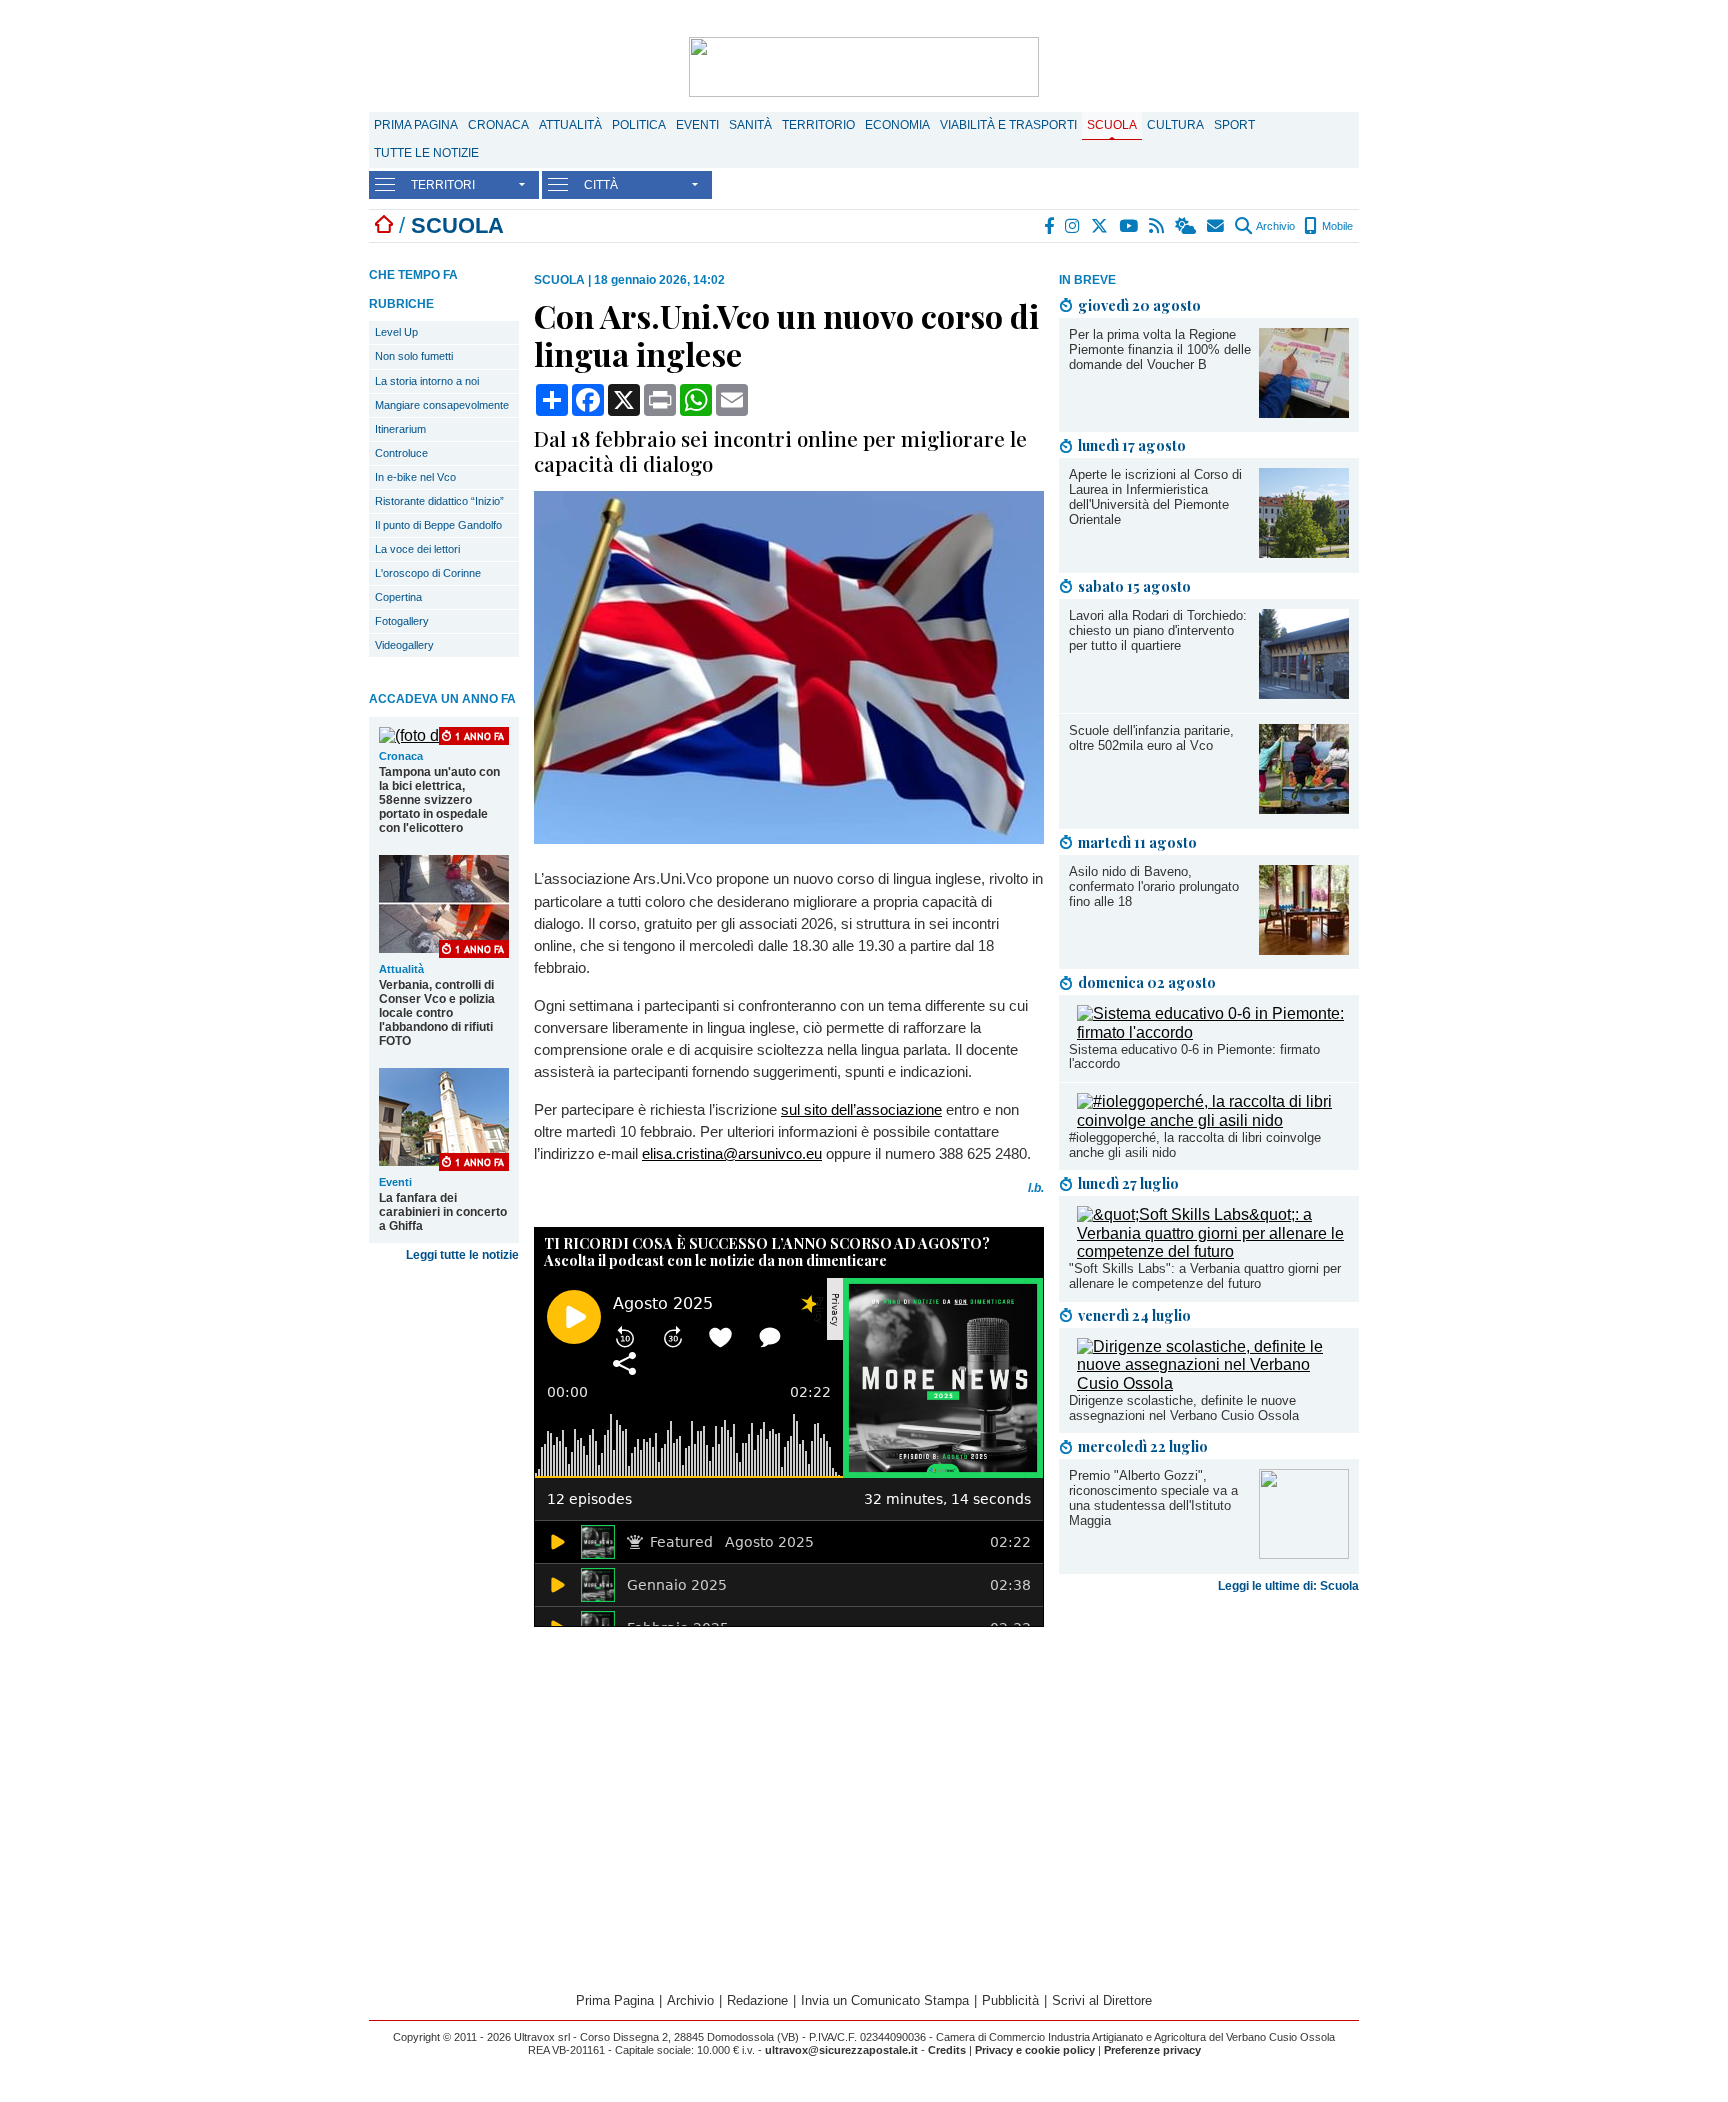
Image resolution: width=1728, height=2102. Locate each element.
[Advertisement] (1209, 1758)
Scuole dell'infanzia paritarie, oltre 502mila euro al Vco (1151, 738)
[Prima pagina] (384, 225)
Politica (639, 125)
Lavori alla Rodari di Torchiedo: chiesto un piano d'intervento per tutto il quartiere (1158, 630)
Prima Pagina (416, 125)
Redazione (757, 2000)
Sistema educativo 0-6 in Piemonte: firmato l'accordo (1194, 1057)
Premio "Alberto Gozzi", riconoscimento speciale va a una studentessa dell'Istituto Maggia (1153, 1498)
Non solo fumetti (414, 356)
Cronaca (498, 125)
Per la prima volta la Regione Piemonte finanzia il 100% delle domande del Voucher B (1160, 349)
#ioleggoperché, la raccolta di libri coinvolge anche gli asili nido (1195, 1145)
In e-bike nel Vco (415, 477)
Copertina (398, 597)
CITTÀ (601, 185)
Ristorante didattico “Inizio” (439, 501)
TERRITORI (443, 185)
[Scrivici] (1216, 226)
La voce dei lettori (417, 549)
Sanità (750, 125)
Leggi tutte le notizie (462, 1255)
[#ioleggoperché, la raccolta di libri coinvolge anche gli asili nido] (1213, 1120)
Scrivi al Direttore (1102, 2000)
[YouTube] (1129, 226)
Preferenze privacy (1152, 2050)
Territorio (818, 125)
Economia (897, 125)
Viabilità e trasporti (1008, 125)
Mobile (1336, 226)
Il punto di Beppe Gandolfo (438, 525)
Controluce (401, 453)
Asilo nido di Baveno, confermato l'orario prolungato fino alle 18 (1154, 886)
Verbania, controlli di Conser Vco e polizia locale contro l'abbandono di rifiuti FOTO (437, 1013)
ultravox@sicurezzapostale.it (841, 2050)
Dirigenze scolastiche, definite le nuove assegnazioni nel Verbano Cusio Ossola (1184, 1408)
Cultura (1175, 125)
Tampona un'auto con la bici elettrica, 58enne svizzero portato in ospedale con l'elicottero (439, 800)
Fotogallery (402, 621)
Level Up (396, 332)
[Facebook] (1050, 226)
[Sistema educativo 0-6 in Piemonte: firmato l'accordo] (1213, 1032)
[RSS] (1157, 226)
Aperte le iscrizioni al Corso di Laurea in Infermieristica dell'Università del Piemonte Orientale (1155, 497)
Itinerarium (400, 429)
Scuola (1112, 125)
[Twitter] (1100, 226)
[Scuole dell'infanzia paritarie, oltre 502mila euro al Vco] (1304, 808)
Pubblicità (1010, 2000)
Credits (947, 2050)
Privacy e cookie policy (1035, 2050)
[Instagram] (1073, 226)
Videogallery (404, 645)
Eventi (697, 125)
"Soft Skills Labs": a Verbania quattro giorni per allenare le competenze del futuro (1205, 1276)
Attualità (570, 125)
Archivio (1274, 226)
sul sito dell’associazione (861, 1109)
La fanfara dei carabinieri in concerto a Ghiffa (443, 1212)
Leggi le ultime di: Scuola (1288, 1586)
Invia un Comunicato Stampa (885, 2000)
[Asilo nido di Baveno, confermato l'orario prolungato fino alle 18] (1304, 949)
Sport (1234, 125)
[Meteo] (1186, 226)
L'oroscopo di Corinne (428, 573)
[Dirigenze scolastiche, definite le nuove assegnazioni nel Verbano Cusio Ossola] (1213, 1383)
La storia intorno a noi (427, 381)
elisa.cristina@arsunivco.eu (732, 1153)
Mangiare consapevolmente (442, 405)
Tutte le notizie (426, 153)
